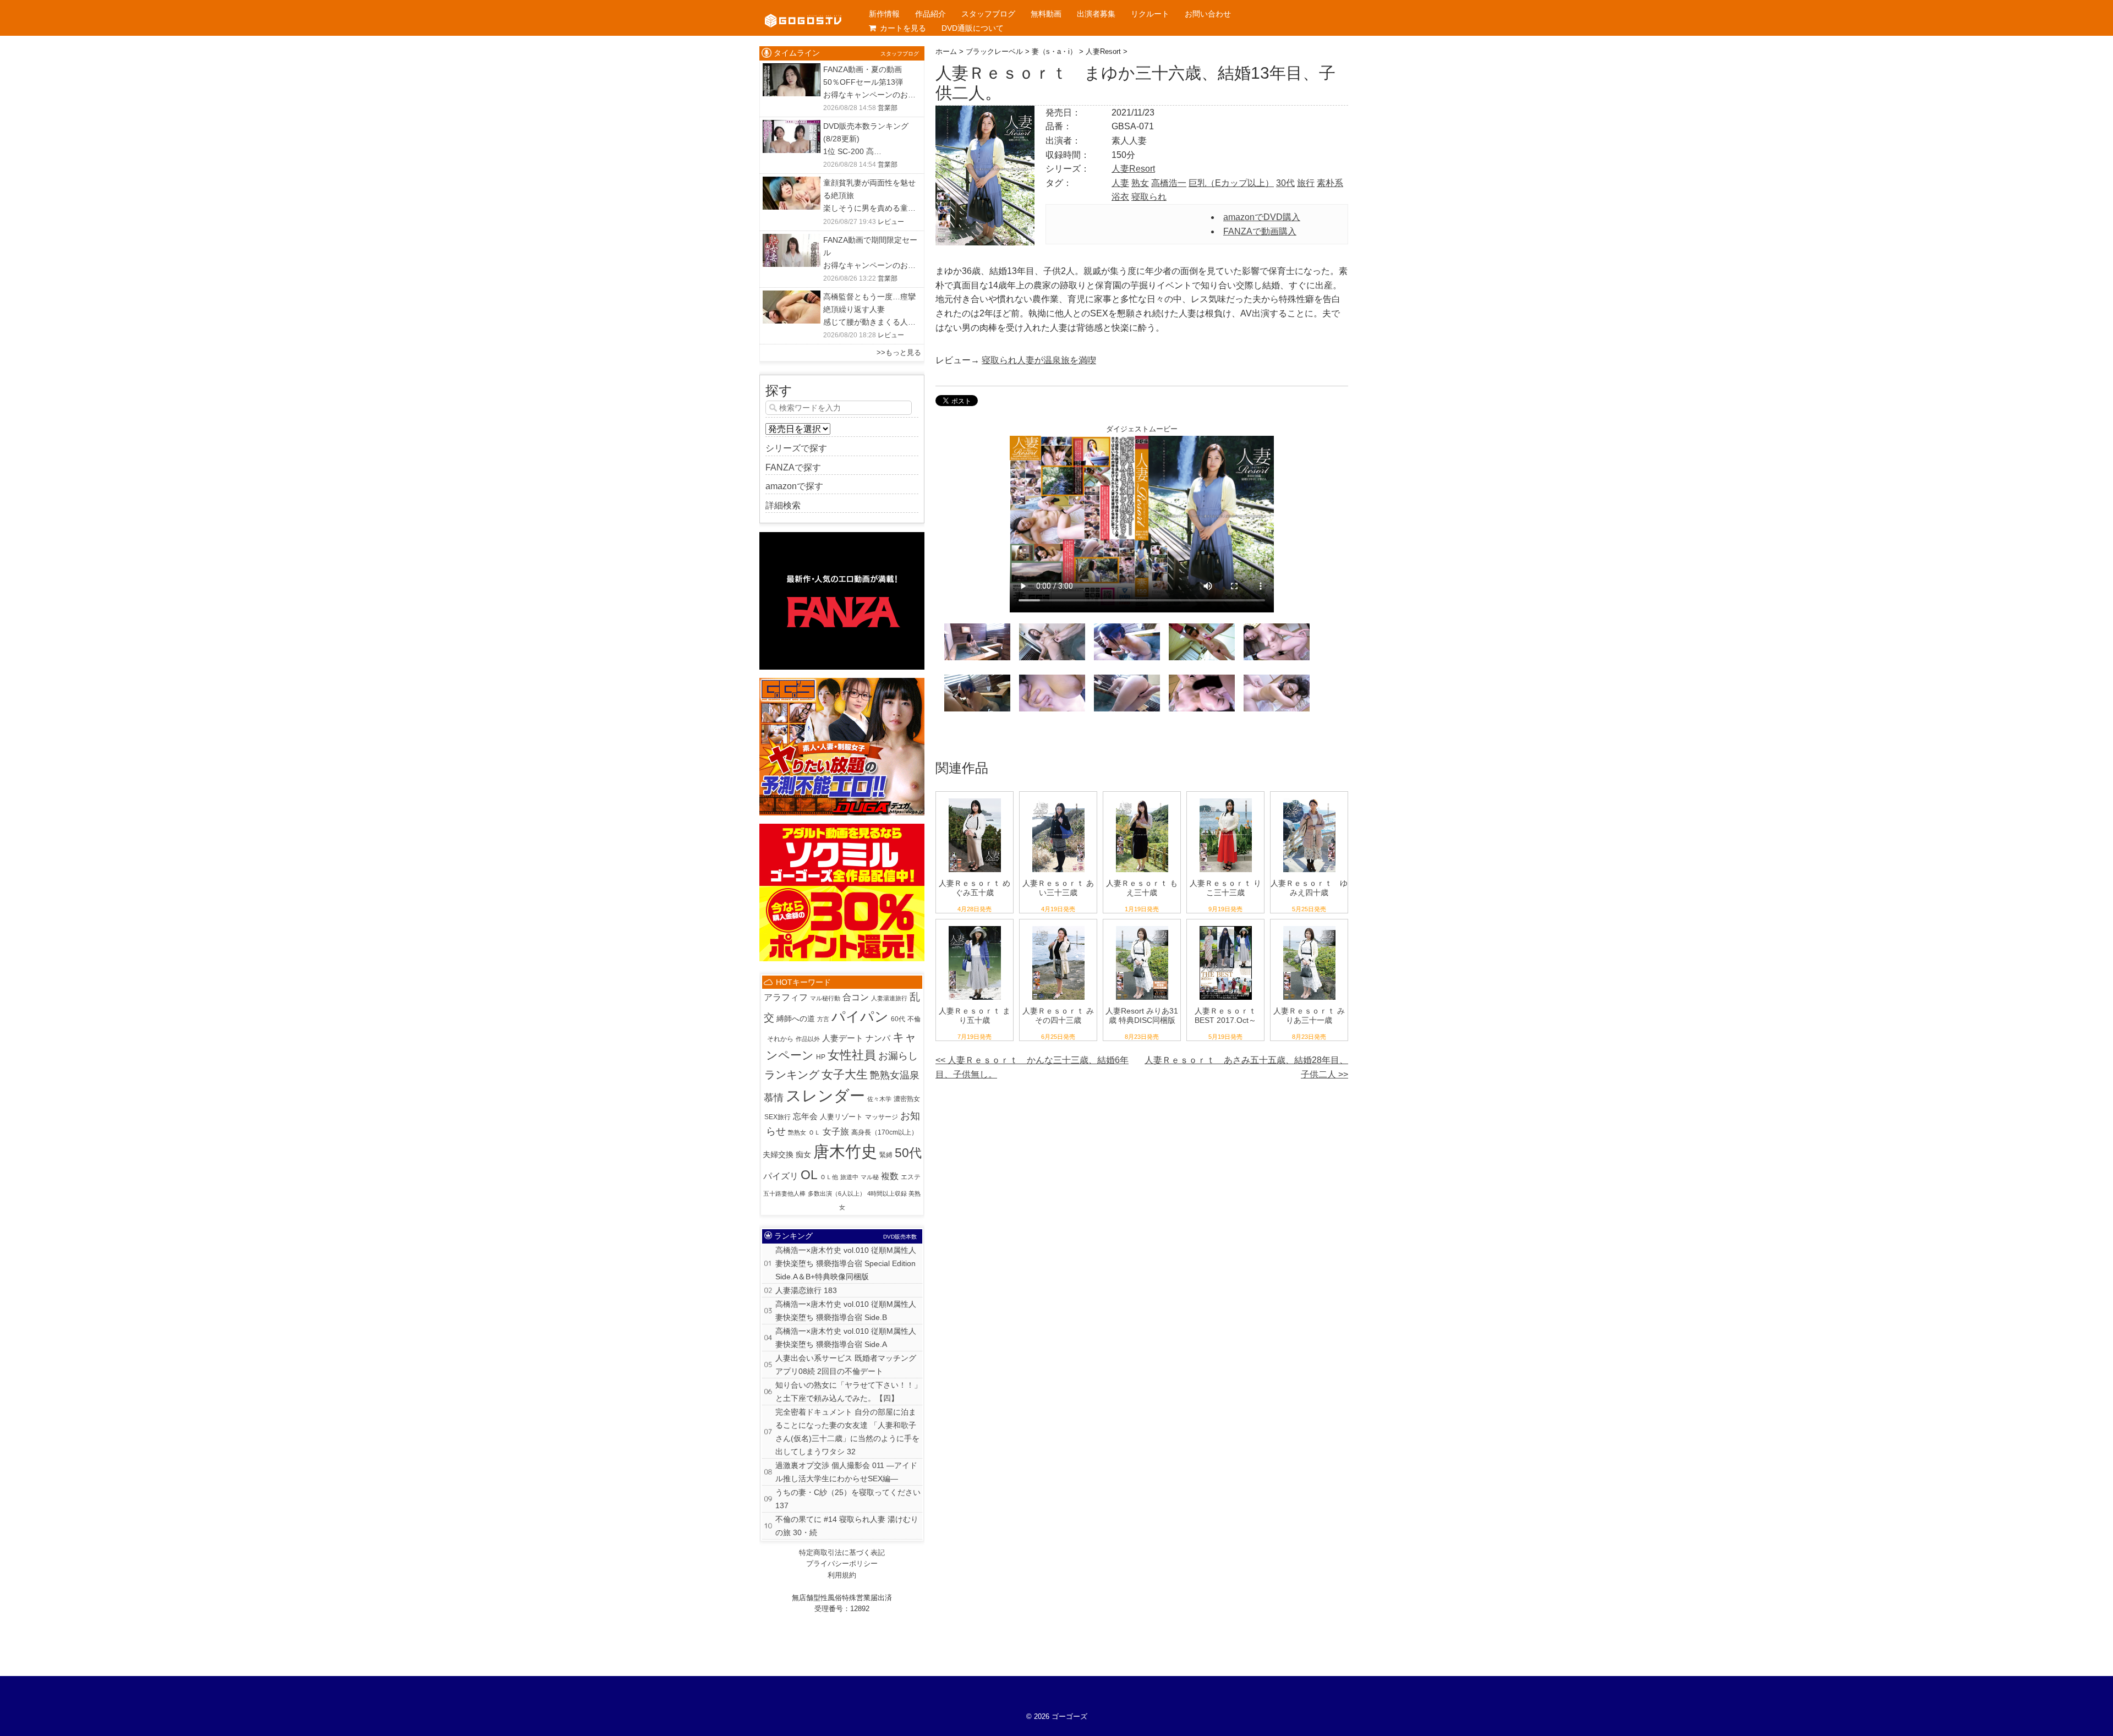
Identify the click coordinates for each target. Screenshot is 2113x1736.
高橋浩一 (1169, 183)
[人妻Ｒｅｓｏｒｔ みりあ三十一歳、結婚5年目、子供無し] (1309, 926)
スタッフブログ (988, 14)
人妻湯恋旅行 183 (806, 1290)
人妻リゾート (841, 1117)
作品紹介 (930, 14)
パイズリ (781, 1176)
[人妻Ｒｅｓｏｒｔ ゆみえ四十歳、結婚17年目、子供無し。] (1309, 799)
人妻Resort (1133, 169)
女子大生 (845, 1075)
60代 (898, 1019)
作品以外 (808, 1039)
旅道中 (849, 1177)
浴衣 (1120, 197)
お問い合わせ (1208, 14)
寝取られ (1149, 197)
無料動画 (1046, 14)
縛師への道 (796, 1018)
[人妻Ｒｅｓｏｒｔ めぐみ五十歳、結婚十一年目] (975, 799)
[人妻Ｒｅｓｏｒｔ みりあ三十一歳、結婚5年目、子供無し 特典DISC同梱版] (1142, 926)
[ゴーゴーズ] (803, 11)
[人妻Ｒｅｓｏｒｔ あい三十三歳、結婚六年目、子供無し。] (1058, 799)
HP (821, 1057)
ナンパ (878, 1038)
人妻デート (843, 1038)
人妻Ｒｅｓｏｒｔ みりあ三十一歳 (1309, 1015)
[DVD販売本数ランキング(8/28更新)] (792, 127)
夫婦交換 (778, 1155)
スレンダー (825, 1096)
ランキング (792, 1075)
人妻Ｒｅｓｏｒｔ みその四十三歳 (1058, 1015)
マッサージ (882, 1117)
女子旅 (836, 1132)
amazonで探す (794, 486)
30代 (1285, 183)
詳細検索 (783, 505)
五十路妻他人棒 (784, 1193)
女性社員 (852, 1055)
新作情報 (884, 14)
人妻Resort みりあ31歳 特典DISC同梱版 (1142, 1015)
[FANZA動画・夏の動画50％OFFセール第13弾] (792, 70)
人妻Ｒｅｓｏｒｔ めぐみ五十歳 (975, 888)
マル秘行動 (825, 998)
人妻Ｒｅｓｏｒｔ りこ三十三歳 (1225, 888)
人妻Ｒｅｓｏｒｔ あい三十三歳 (1058, 888)
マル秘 (870, 1177)
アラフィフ (786, 997)
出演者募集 (1096, 14)
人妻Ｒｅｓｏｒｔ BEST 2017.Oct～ (1225, 1015)
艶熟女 (797, 1132)
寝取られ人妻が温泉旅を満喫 (1039, 360)
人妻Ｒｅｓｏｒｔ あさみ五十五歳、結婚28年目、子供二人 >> (1246, 1067)
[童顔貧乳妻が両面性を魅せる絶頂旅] (792, 184)
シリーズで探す (796, 448)
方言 (823, 1019)
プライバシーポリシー (842, 1564)
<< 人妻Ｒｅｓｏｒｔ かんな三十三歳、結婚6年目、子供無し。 (1032, 1067)
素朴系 (1330, 183)
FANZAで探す (793, 467)
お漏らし (898, 1056)
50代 (908, 1153)
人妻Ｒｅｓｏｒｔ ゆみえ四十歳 (1309, 888)
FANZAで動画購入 (1260, 231)
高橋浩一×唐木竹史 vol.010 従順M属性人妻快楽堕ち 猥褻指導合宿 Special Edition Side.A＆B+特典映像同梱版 (846, 1263)
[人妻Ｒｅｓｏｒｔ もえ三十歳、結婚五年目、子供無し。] (1142, 799)
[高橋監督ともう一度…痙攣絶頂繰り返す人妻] (792, 297)
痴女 (803, 1154)
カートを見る (903, 28)
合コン (856, 997)
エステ (911, 1177)
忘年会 (805, 1116)
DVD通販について (973, 28)
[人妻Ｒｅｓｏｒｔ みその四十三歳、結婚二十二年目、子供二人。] (1058, 926)
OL (809, 1175)
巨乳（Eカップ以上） (1231, 183)
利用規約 (842, 1575)
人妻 (1120, 183)
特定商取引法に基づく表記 (842, 1552)
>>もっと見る (899, 352)
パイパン (860, 1016)
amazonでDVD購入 (1262, 217)
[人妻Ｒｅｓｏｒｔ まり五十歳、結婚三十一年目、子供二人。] (975, 926)
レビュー (891, 222)
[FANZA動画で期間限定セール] (792, 241)
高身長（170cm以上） (885, 1132)
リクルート (1150, 14)
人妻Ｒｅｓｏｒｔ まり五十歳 (975, 1015)
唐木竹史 (845, 1151)
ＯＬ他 (829, 1177)
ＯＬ (814, 1132)
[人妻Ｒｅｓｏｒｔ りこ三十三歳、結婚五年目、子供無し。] (1226, 799)
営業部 (888, 108)
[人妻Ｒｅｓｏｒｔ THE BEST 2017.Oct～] (1226, 926)
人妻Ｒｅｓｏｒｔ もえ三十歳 (1142, 888)
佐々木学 (879, 1099)
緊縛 (886, 1155)
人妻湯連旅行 (889, 998)
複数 (890, 1176)
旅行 (1306, 183)
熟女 (1140, 183)
